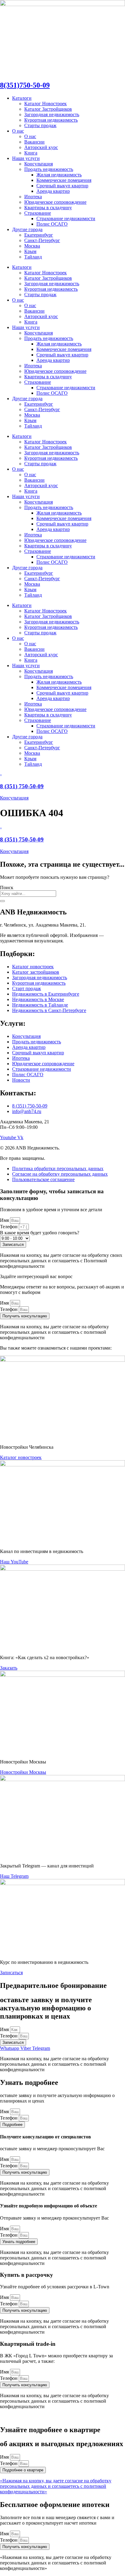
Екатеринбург (39, 235)
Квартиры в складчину (48, 208)
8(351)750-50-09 (25, 85)
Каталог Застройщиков (48, 109)
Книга (31, 153)
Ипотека (33, 197)
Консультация (39, 164)
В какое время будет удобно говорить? (40, 1233)
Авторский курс (41, 147)
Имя (5, 1220)
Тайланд (33, 257)
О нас (18, 131)
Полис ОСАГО (52, 224)
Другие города (27, 229)
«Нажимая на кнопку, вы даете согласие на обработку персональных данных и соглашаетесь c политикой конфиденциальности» (56, 2486)
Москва (32, 246)
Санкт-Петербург (42, 240)
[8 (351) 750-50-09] (1, 774)
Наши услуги (26, 158)
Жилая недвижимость (59, 175)
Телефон (9, 1227)
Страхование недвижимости (66, 218)
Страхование (38, 213)
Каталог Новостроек (46, 104)
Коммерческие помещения (64, 180)
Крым (30, 251)
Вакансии (34, 142)
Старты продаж (40, 125)
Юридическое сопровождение (55, 202)
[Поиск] (2, 901)
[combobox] (28, 894)
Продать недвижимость (49, 169)
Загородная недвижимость (52, 114)
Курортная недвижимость (51, 120)
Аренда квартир (53, 191)
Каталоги (22, 98)
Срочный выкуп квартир (62, 186)
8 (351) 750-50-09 (22, 786)
